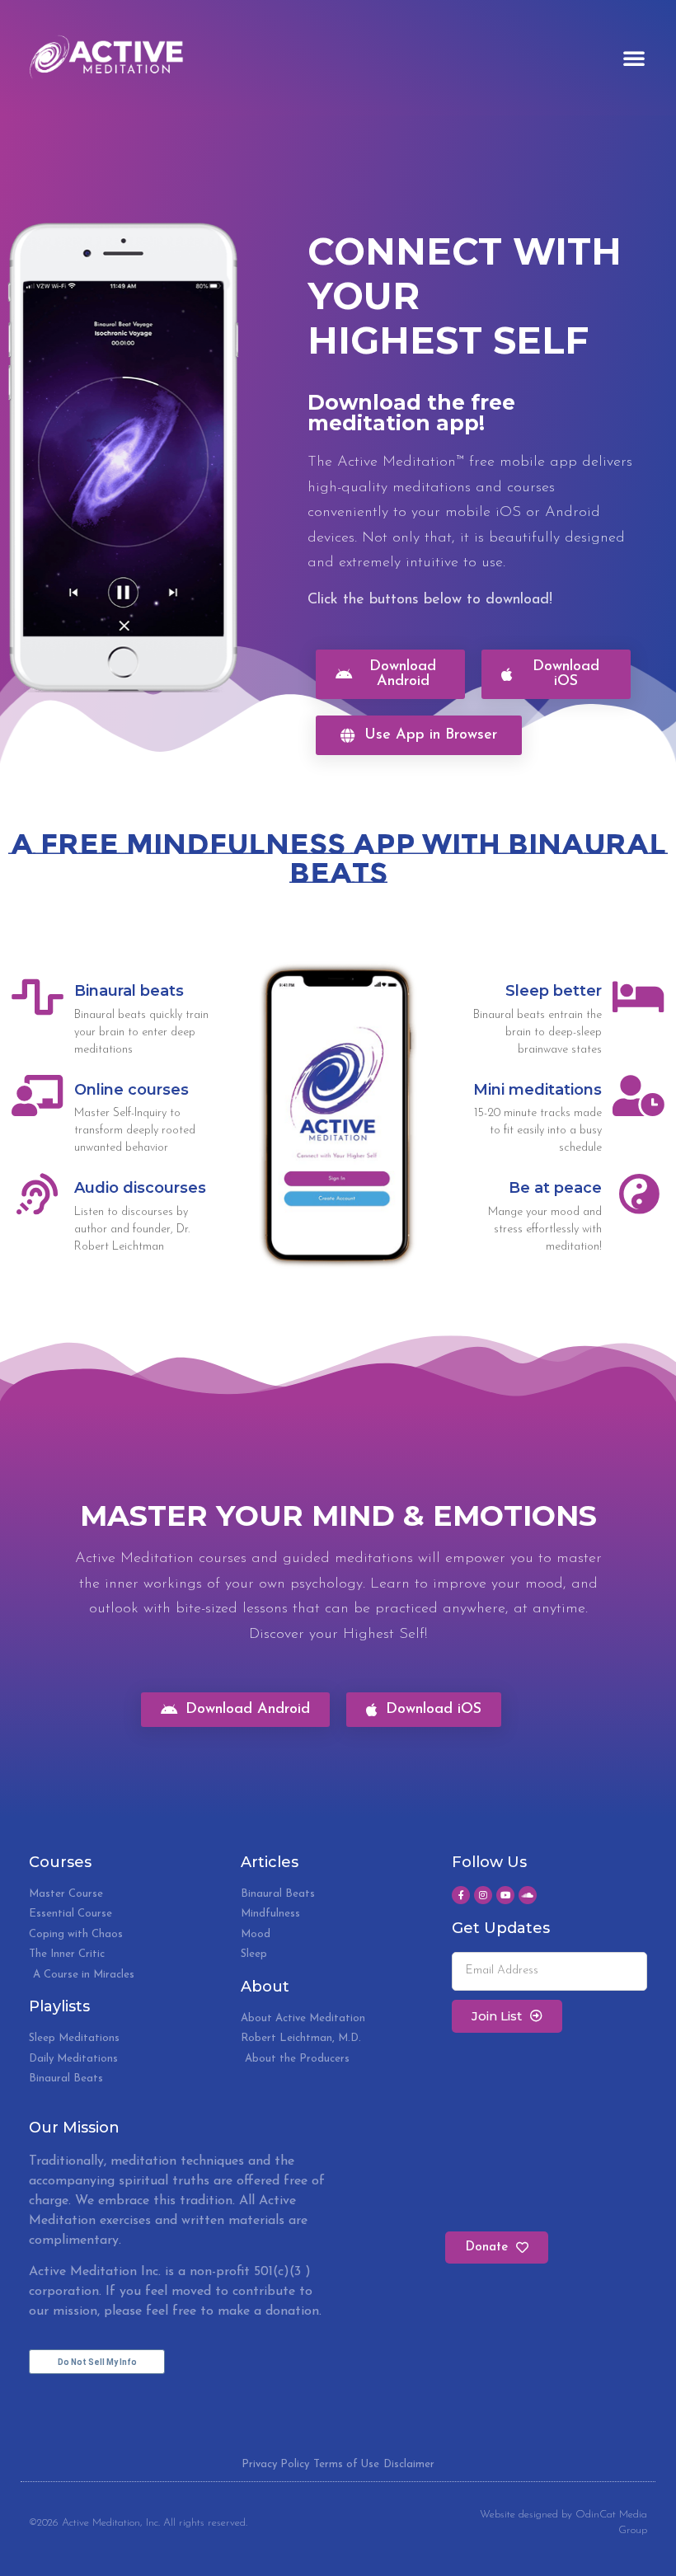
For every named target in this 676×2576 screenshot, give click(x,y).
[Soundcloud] (528, 1895)
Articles (270, 1862)
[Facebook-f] (461, 1895)
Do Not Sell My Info (97, 2362)
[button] (634, 58)
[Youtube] (505, 1895)
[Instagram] (483, 1895)
